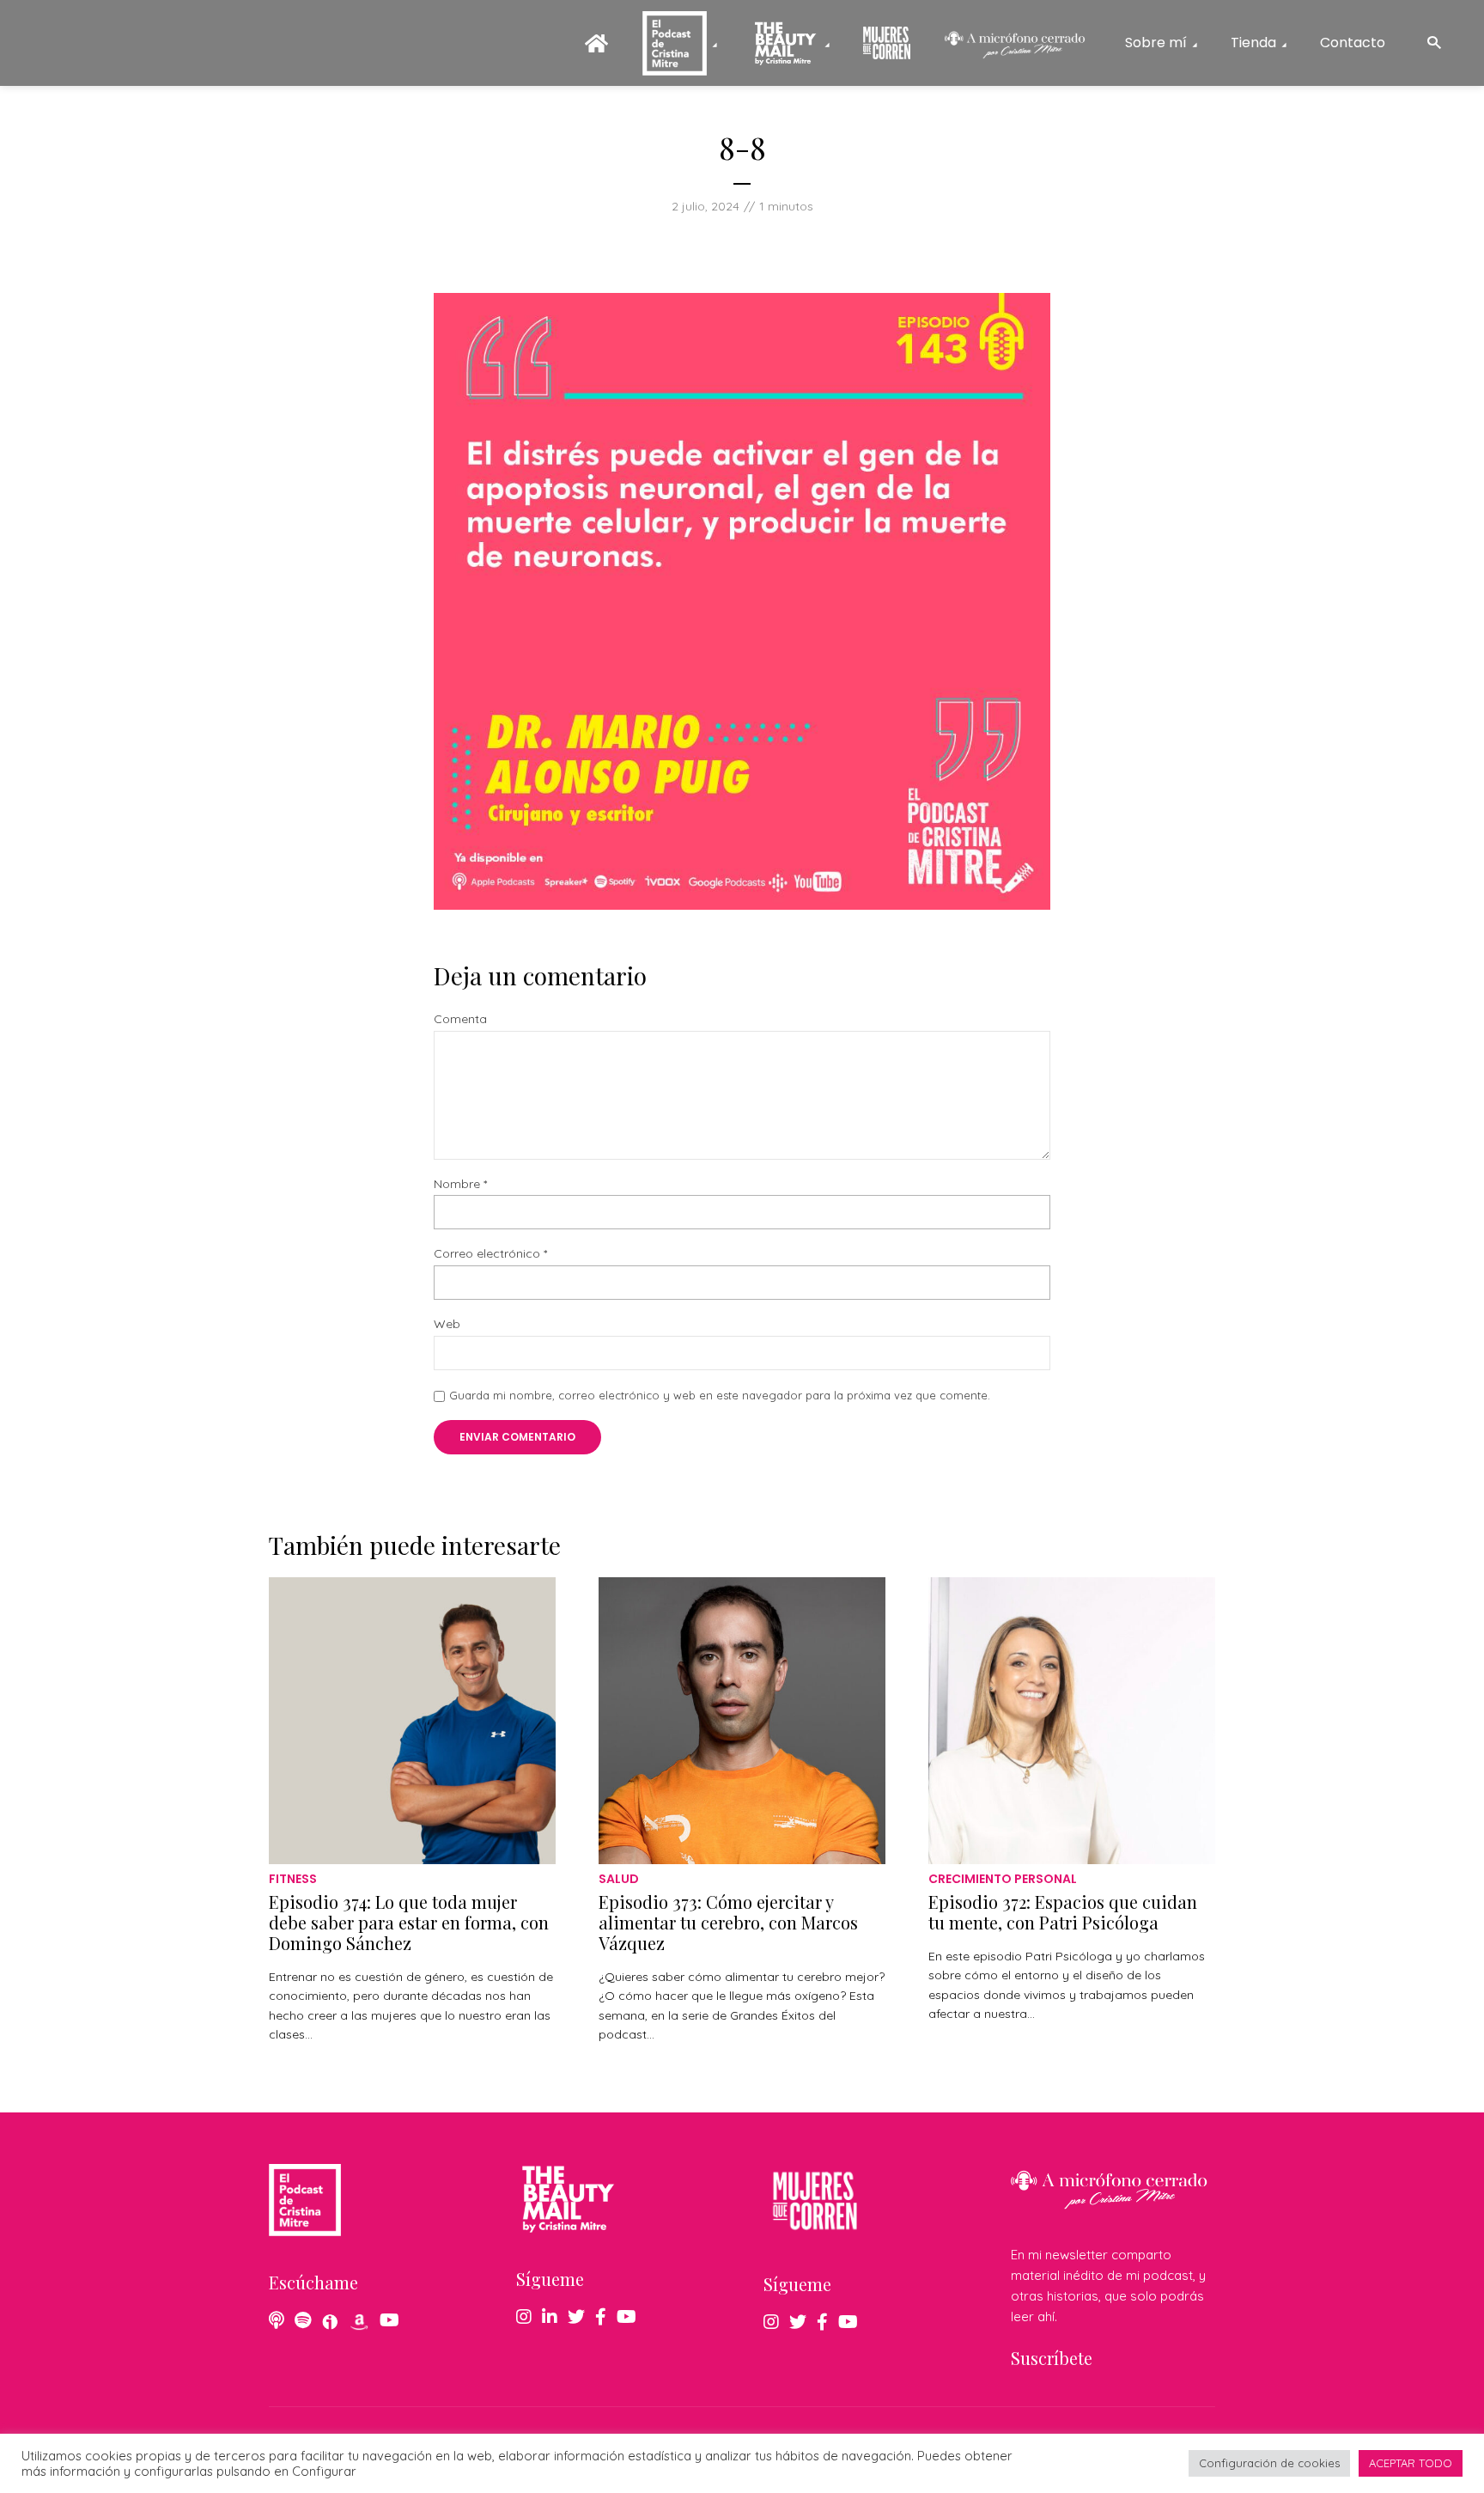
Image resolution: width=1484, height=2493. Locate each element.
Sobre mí (1156, 43)
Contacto (1353, 43)
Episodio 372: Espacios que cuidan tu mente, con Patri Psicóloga (1063, 1912)
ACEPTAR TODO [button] (1411, 2463)
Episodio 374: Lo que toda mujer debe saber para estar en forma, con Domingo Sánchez (409, 1922)
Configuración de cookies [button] (1269, 2463)
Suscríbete (1052, 2358)
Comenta (460, 1019)
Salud (619, 1879)
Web (447, 1324)
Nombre (460, 1184)
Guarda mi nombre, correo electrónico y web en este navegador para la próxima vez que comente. (720, 1395)
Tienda (1253, 43)
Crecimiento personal (1003, 1879)
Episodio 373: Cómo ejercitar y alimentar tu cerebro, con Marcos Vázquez (728, 1922)
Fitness (293, 1879)
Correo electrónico (490, 1254)
